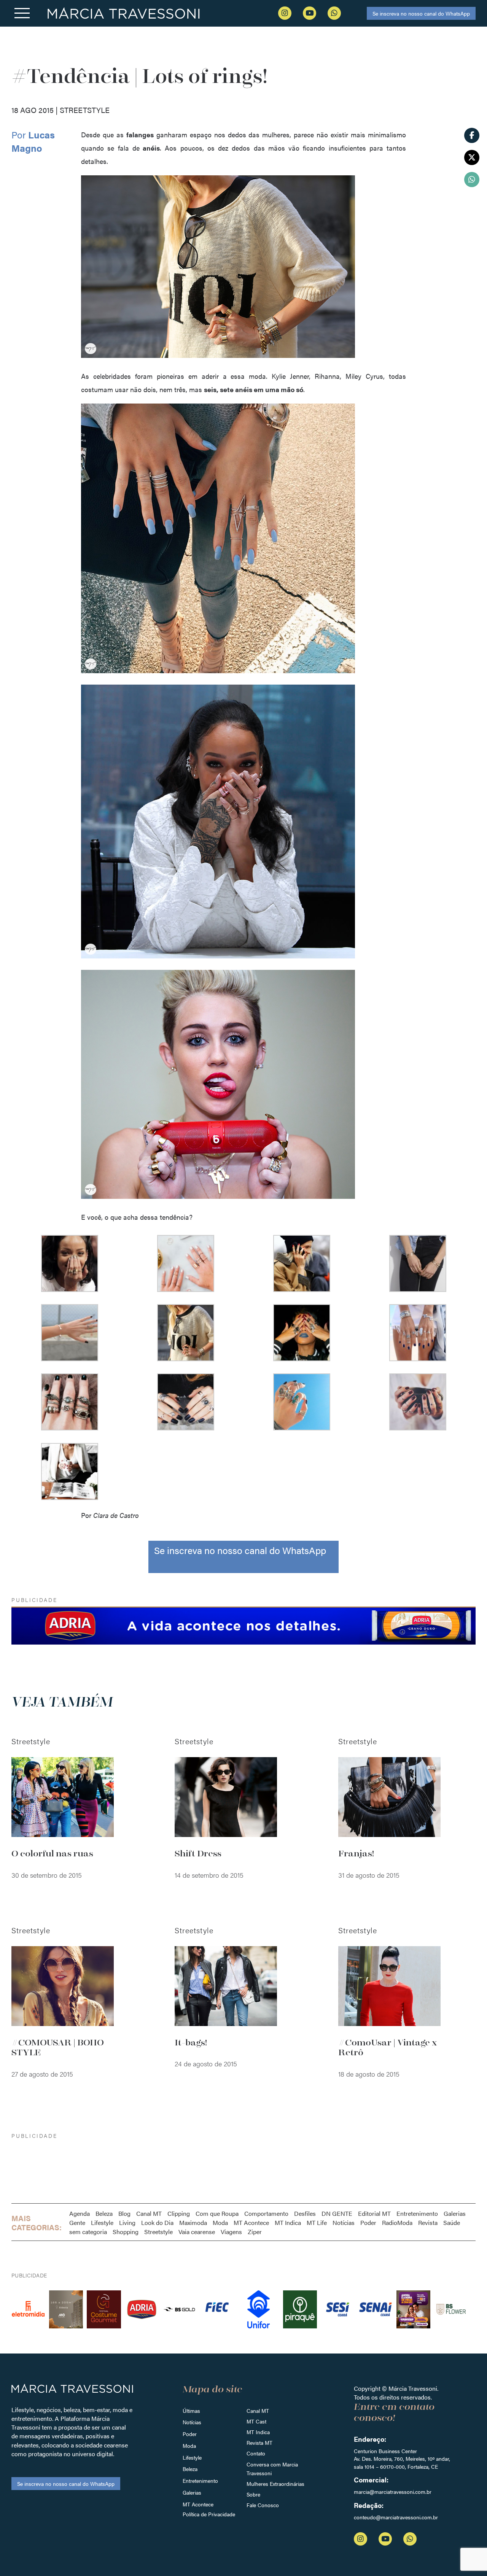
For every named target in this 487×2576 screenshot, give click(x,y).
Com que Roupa (217, 2213)
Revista (428, 2222)
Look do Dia (157, 2222)
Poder (368, 2222)
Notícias (344, 2222)
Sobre (253, 2494)
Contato (256, 2453)
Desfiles (305, 2213)
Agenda (80, 2213)
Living (127, 2222)
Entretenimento (417, 2213)
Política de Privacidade (209, 2514)
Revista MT (259, 2443)
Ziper (255, 2232)
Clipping (179, 2213)
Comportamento (266, 2213)
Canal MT (149, 2213)
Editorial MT (374, 2213)
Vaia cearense (197, 2232)
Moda (220, 2222)
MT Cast (256, 2421)
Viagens (231, 2232)
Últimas (191, 2411)
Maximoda (193, 2222)
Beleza (104, 2213)
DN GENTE (337, 2213)
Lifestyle (102, 2222)
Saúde (452, 2222)
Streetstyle (158, 2232)
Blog (124, 2213)
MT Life (317, 2222)
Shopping (126, 2232)
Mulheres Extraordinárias (275, 2484)
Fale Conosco (263, 2505)
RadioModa (397, 2222)
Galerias (455, 2213)
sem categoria (88, 2232)
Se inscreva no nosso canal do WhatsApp (421, 13)
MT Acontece (251, 2222)
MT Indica (288, 2222)
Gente (77, 2222)
